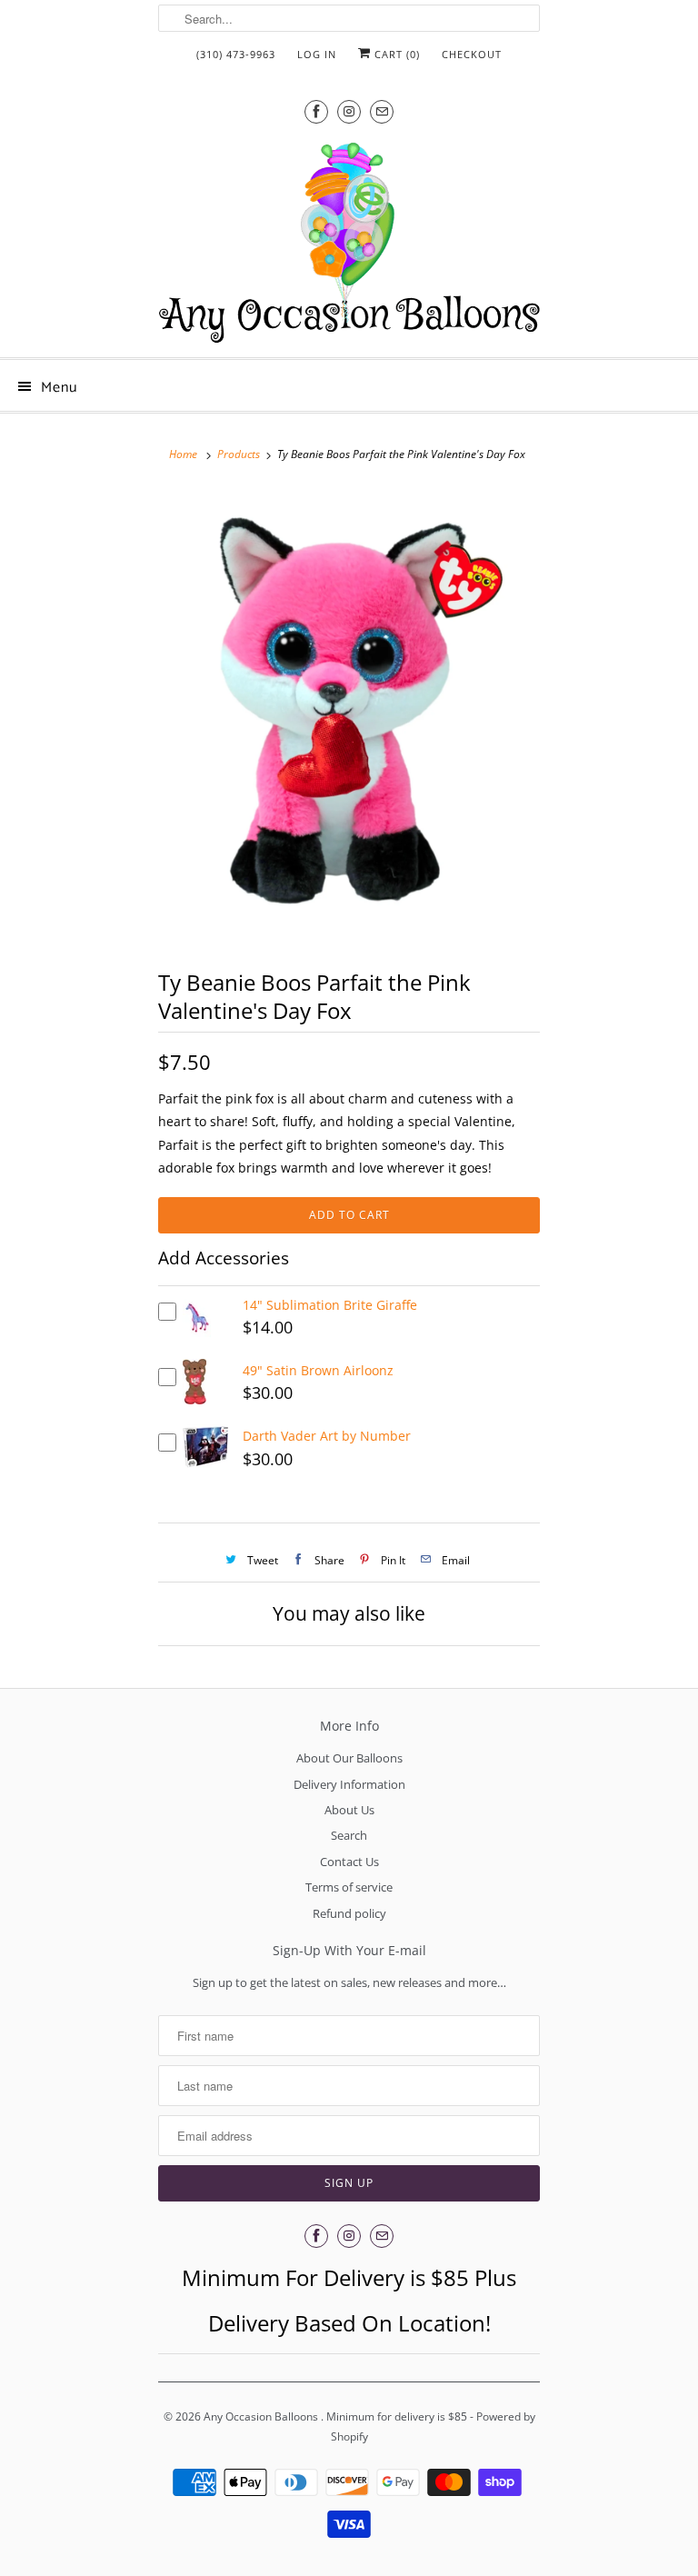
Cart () (395, 54)
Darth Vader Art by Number (327, 1436)
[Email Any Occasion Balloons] (382, 111)
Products (239, 454)
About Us (349, 1810)
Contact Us (349, 1862)
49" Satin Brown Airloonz (318, 1370)
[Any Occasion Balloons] (349, 242)
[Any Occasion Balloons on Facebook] (316, 111)
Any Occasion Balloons (262, 2416)
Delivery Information (349, 1784)
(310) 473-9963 (236, 54)
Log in (317, 54)
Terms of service (349, 1887)
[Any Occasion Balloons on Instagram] (349, 111)
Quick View (197, 1333)
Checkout (472, 54)
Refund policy (349, 1913)
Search (349, 1835)
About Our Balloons (349, 1758)
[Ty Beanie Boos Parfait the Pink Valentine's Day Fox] (349, 715)
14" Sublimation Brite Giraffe (330, 1305)
